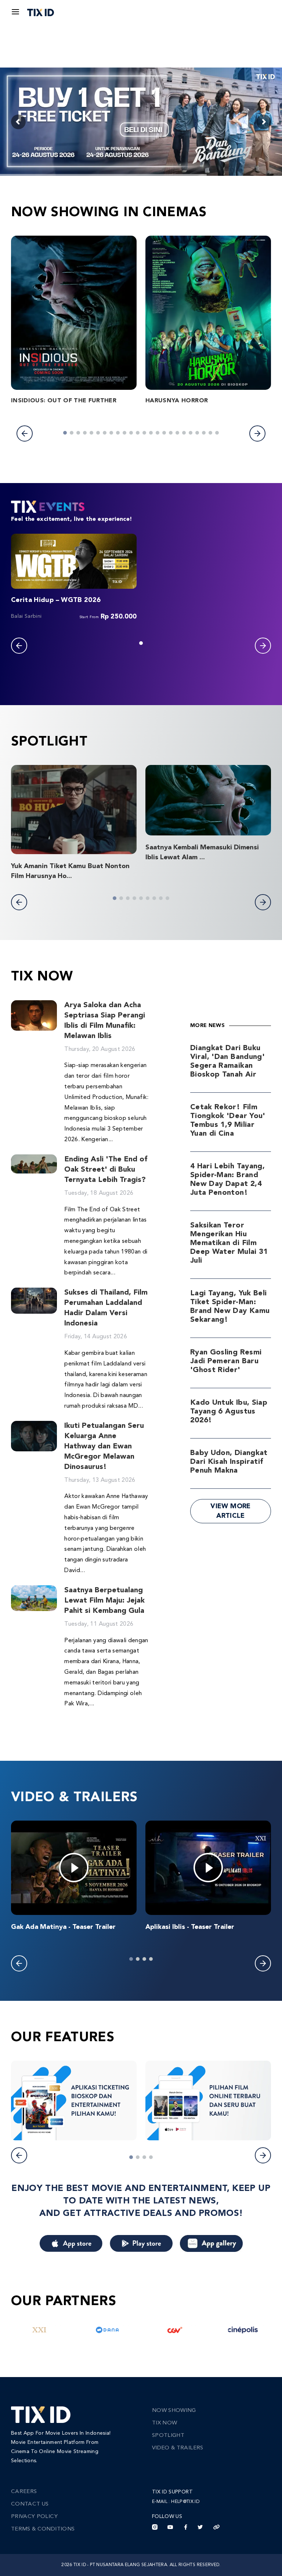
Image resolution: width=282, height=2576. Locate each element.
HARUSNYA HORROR (177, 401)
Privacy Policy (34, 2517)
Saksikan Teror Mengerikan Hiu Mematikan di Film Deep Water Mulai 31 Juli (229, 1243)
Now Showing (174, 2411)
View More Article (230, 1511)
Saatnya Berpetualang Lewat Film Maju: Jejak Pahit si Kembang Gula (104, 1601)
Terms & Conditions (43, 2529)
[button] (25, 433)
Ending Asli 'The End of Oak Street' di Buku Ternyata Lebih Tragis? (106, 1170)
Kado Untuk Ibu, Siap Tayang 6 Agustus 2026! (229, 1412)
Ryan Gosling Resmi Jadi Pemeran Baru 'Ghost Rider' (226, 1361)
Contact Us (30, 2504)
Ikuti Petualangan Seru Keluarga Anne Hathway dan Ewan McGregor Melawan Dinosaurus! (104, 1447)
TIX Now (164, 2423)
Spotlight (168, 2436)
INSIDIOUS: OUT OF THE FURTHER (64, 401)
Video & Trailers (178, 2448)
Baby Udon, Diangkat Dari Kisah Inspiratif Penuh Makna (229, 1462)
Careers (24, 2492)
